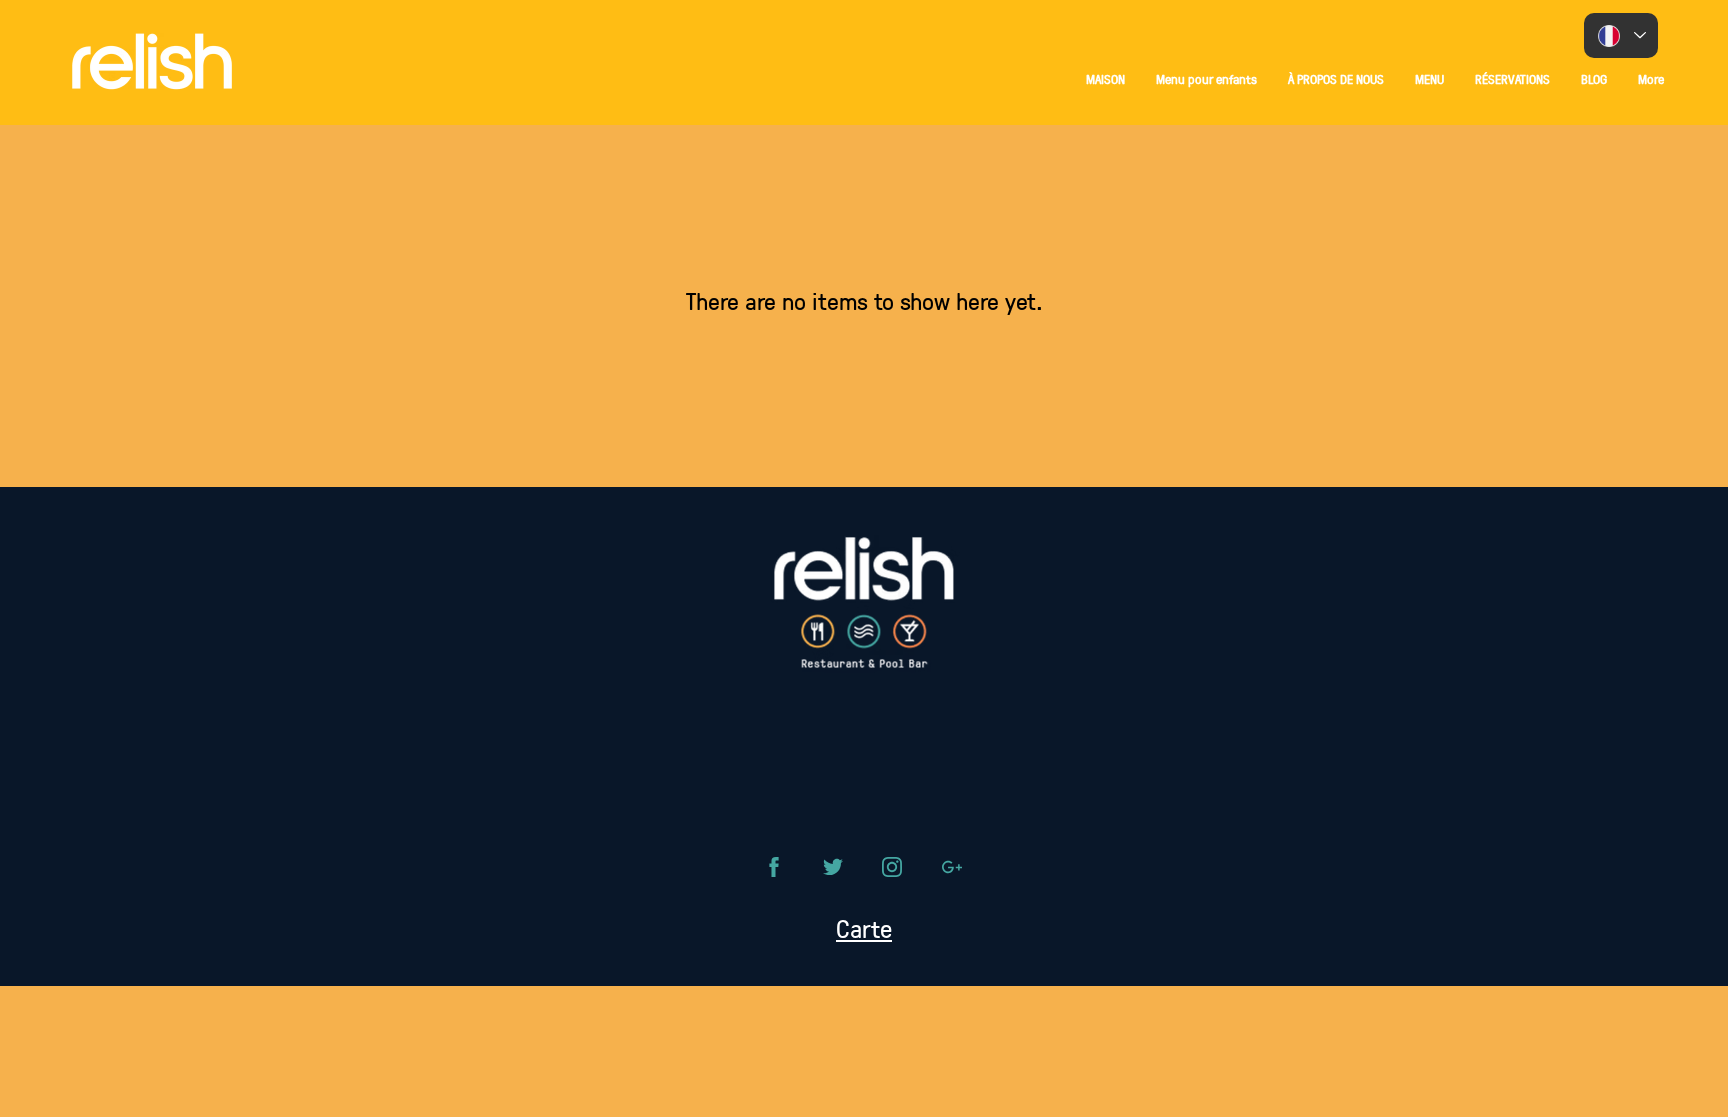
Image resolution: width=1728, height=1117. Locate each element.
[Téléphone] (774, 867)
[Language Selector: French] (1621, 35)
